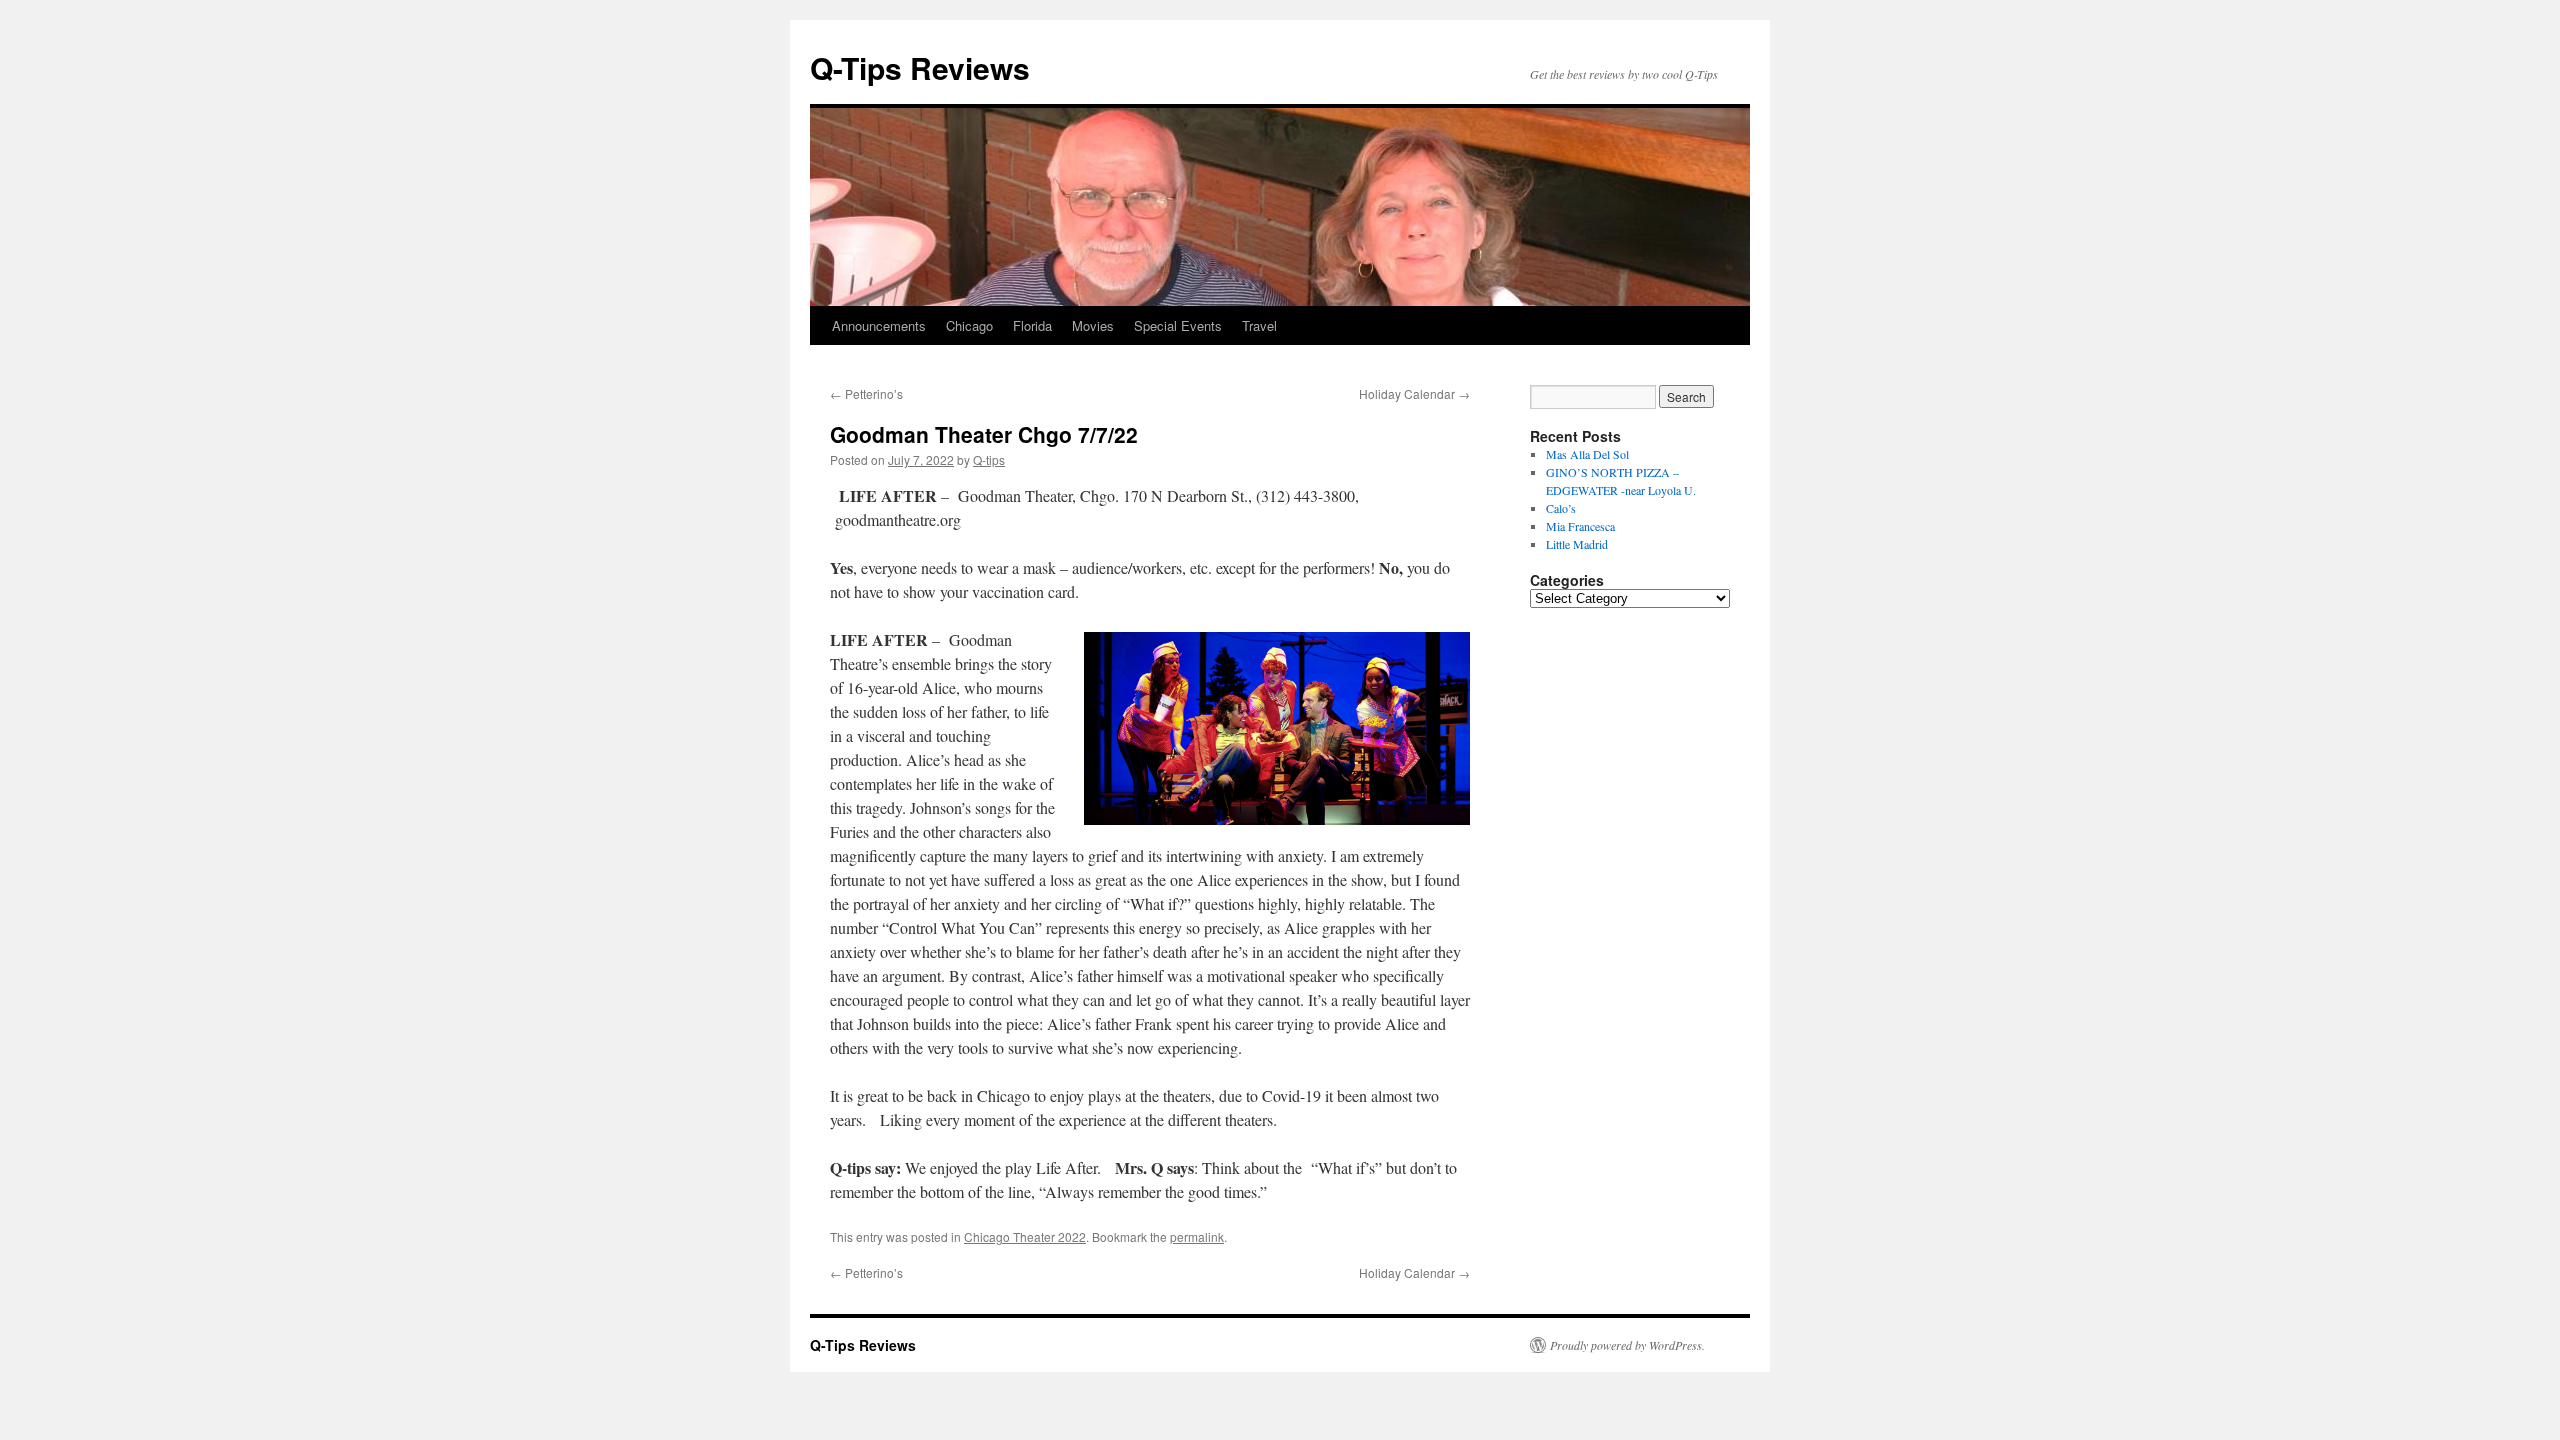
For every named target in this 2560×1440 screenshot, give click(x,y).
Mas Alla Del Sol (1587, 454)
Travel (1259, 325)
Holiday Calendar (1414, 393)
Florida (1032, 325)
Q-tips (989, 459)
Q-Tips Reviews (920, 67)
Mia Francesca (1580, 526)
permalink (1197, 1236)
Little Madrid (1577, 544)
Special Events (1178, 325)
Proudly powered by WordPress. (1627, 1345)
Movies (1093, 325)
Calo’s (1561, 508)
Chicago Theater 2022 (1025, 1236)
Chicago (969, 325)
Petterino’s (866, 393)
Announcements (879, 325)
